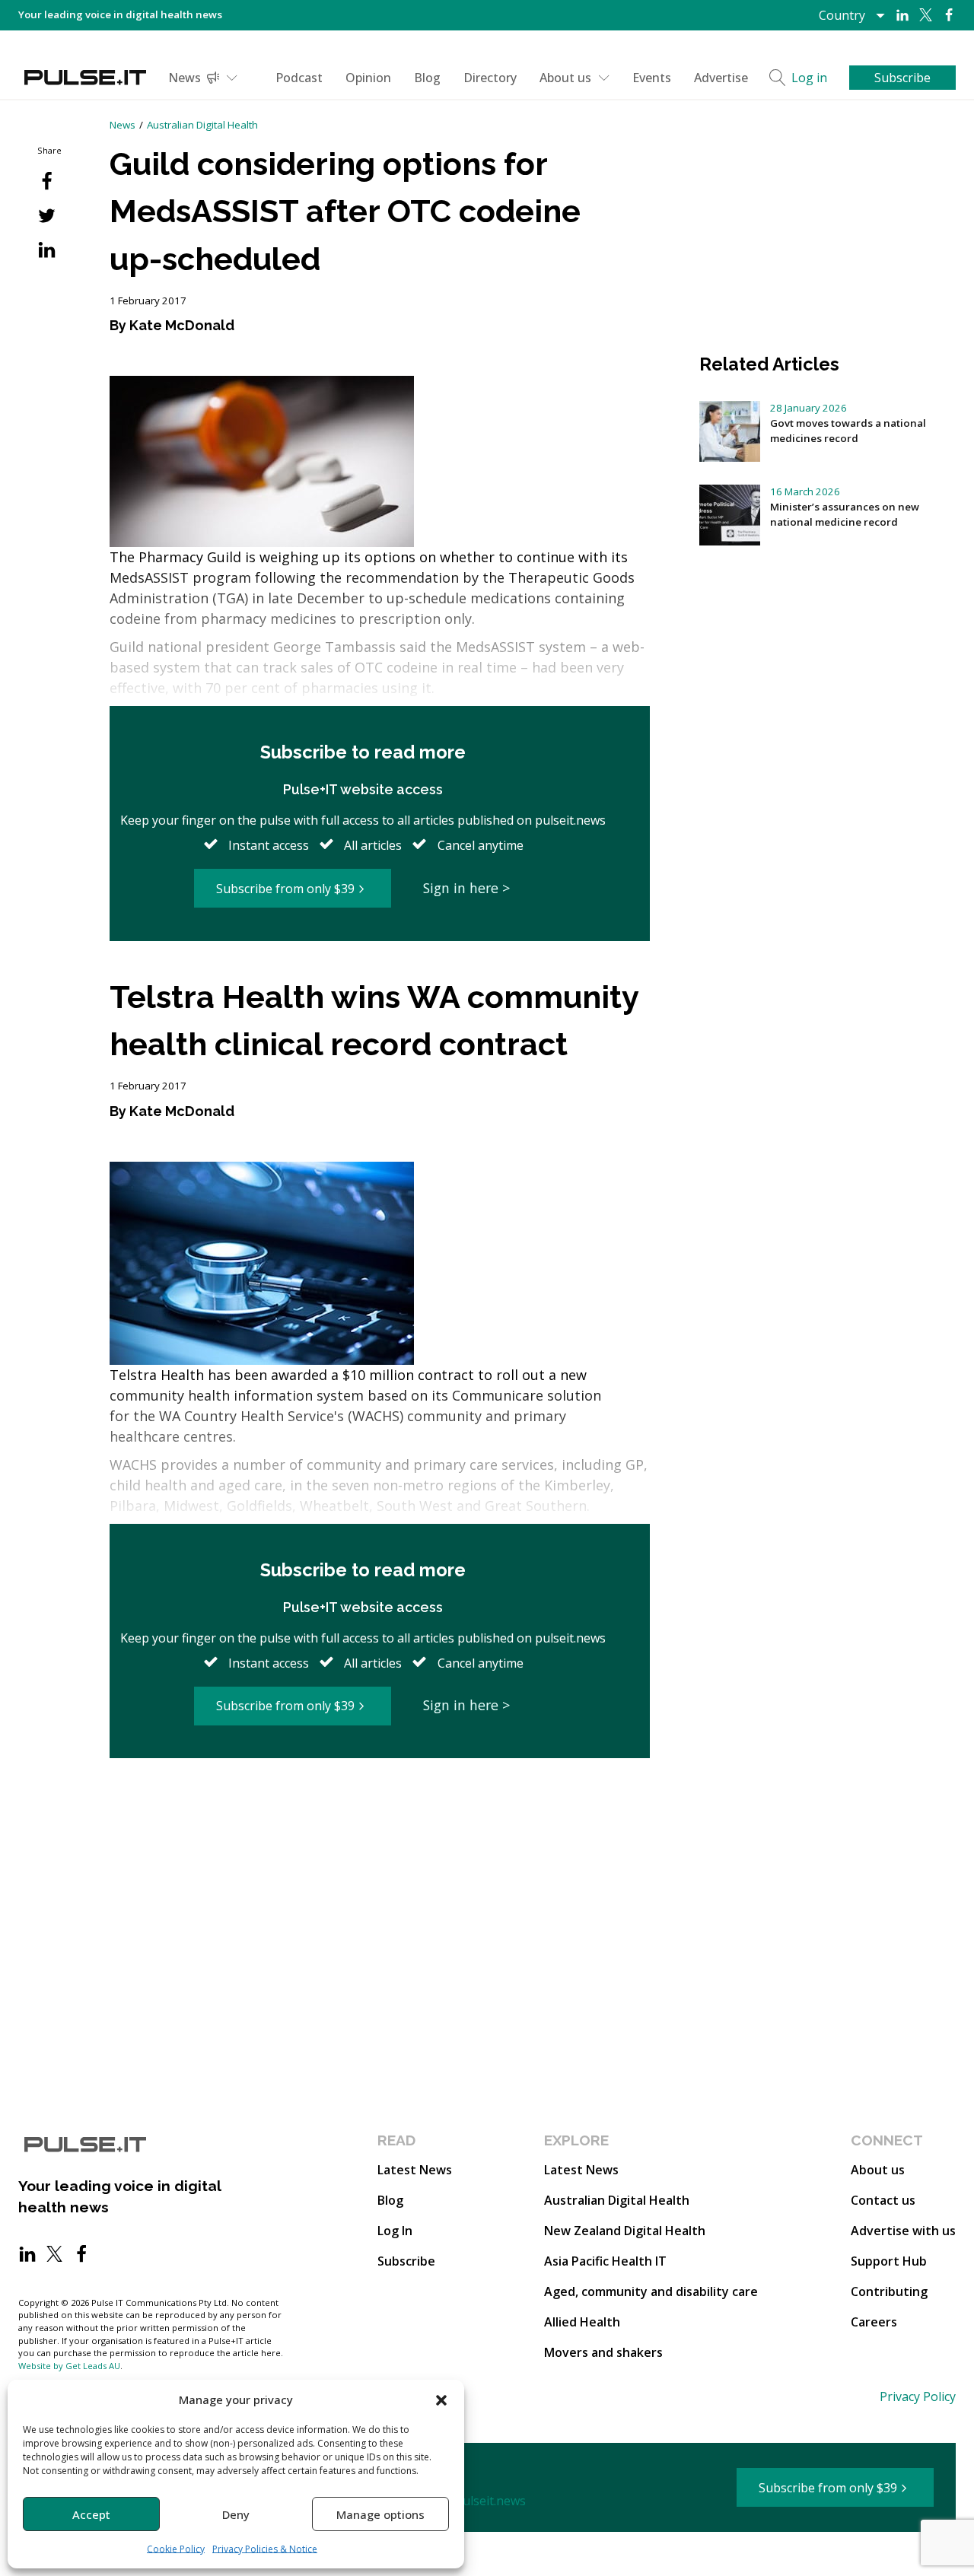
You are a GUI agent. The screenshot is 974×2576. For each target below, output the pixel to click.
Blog (427, 78)
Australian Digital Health (202, 125)
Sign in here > (466, 888)
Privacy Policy (918, 2396)
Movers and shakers (603, 2352)
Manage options (380, 2514)
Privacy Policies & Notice (265, 2549)
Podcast (299, 78)
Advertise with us (903, 2231)
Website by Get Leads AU (69, 2366)
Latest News (415, 2170)
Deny (236, 2514)
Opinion (368, 78)
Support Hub (889, 2261)
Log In (395, 2231)
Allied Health (582, 2322)
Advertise (721, 78)
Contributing (889, 2291)
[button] (441, 2399)
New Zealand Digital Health (625, 2231)
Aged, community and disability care (651, 2291)
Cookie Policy (176, 2549)
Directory (490, 78)
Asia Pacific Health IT (605, 2261)
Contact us (883, 2200)
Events (652, 78)
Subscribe (406, 2261)
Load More (380, 1816)
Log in (809, 78)
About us (565, 78)
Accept (91, 2514)
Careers (874, 2322)
